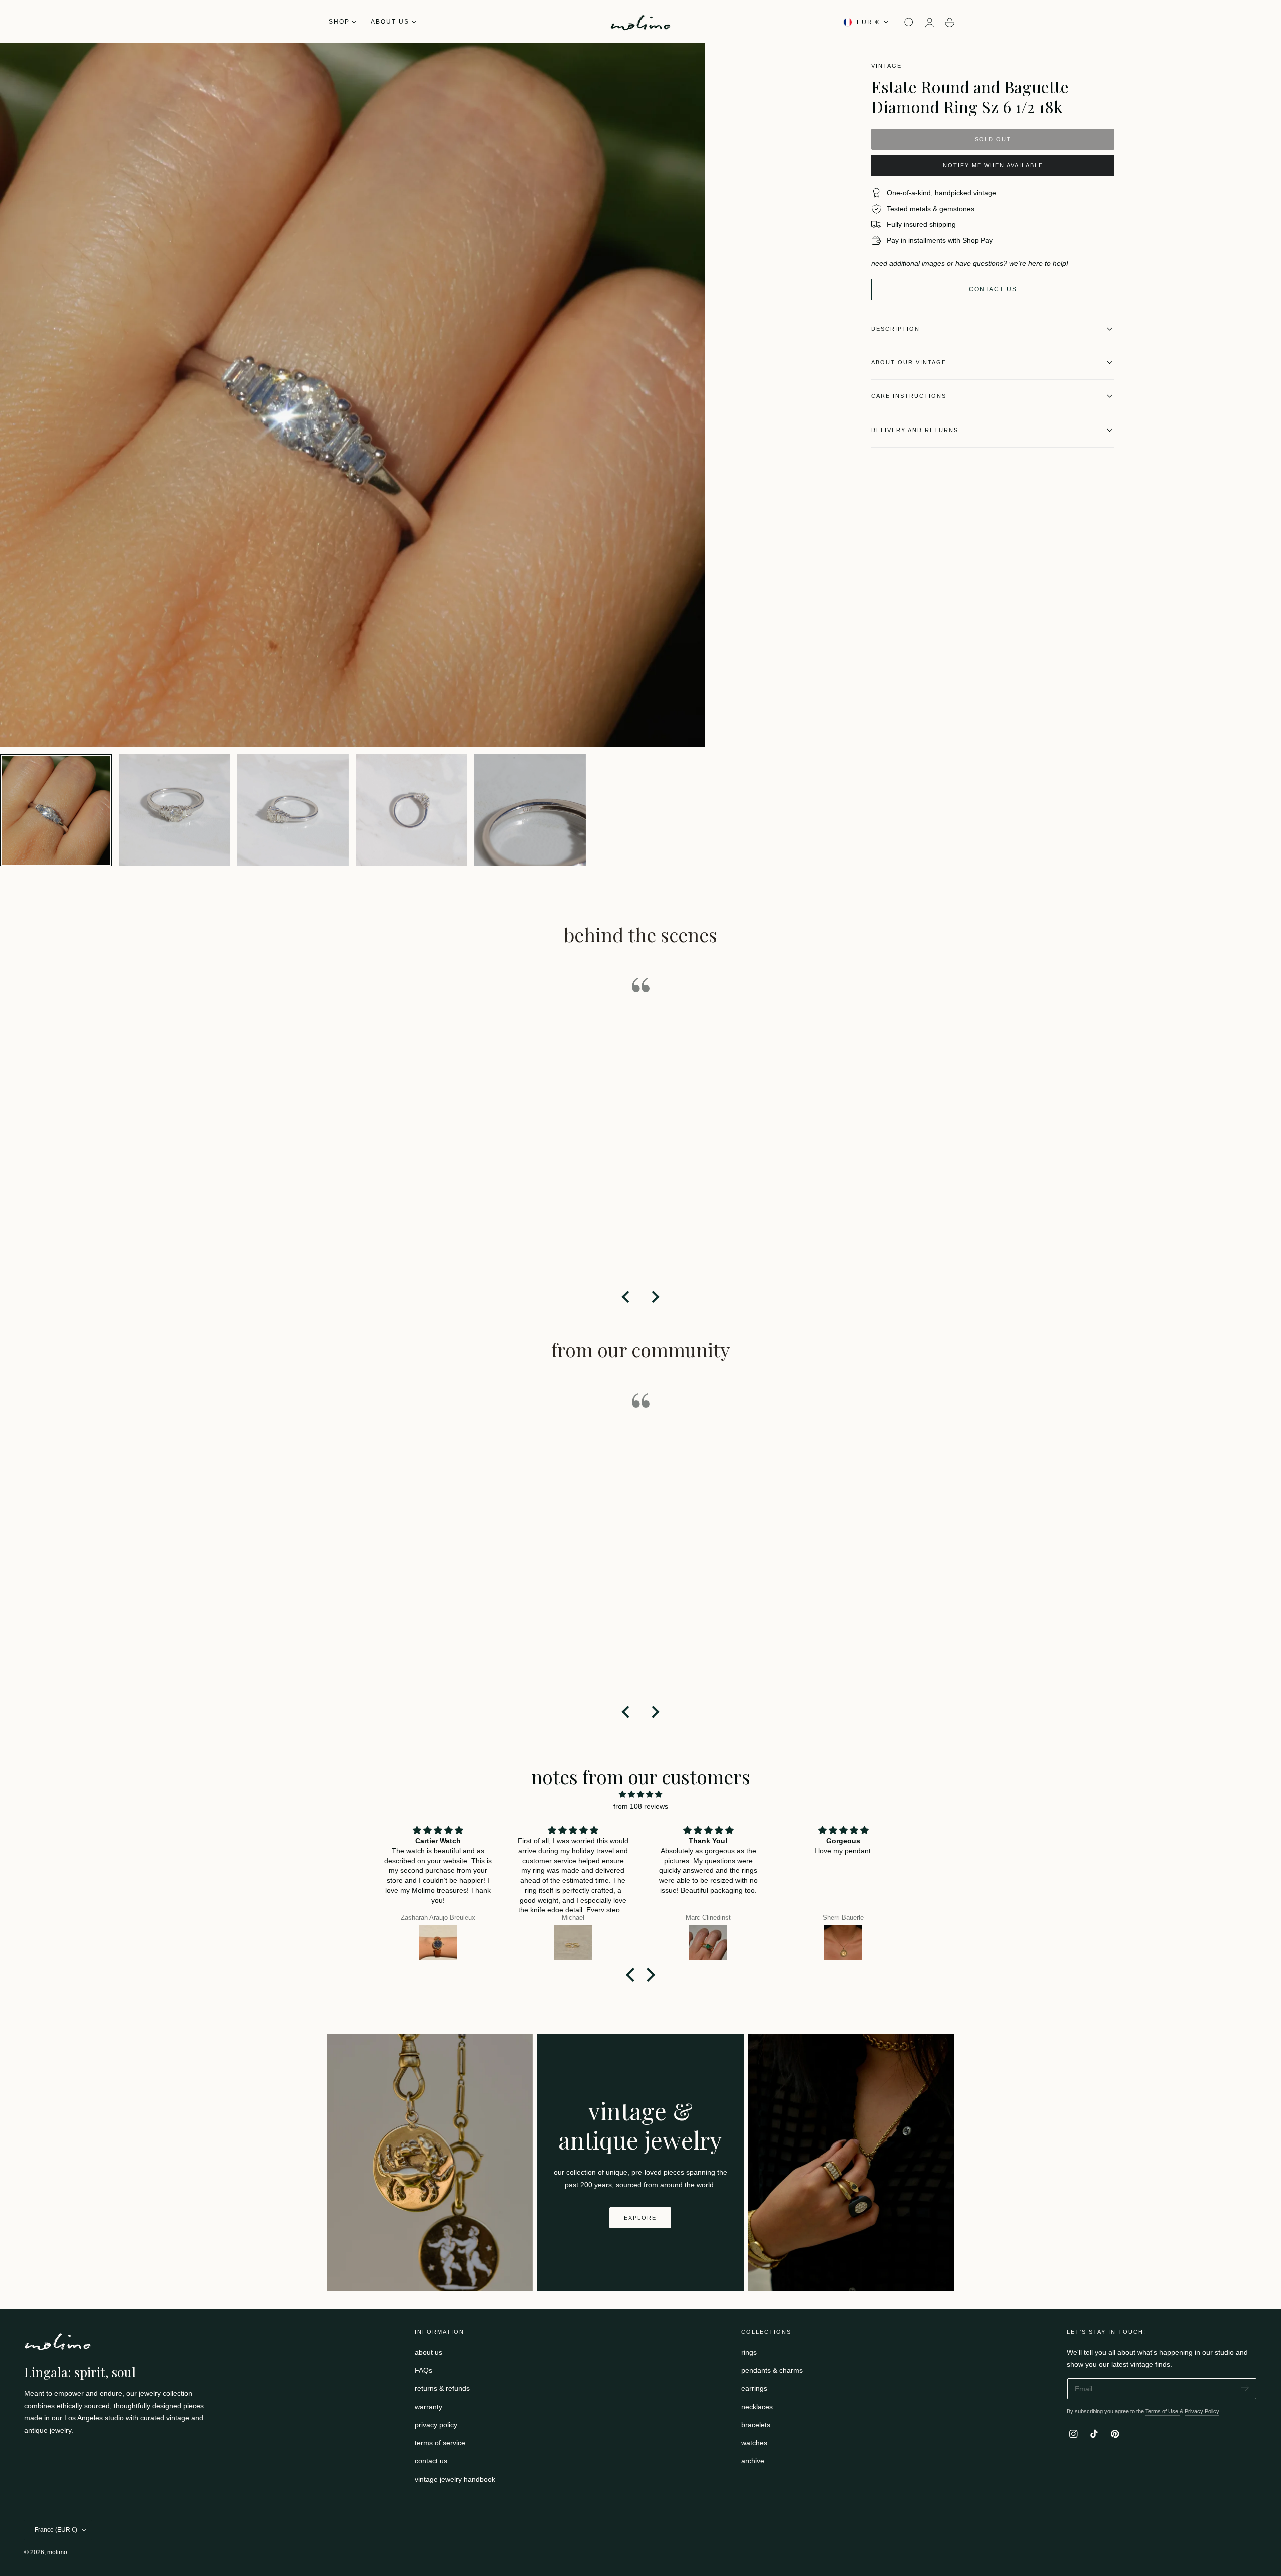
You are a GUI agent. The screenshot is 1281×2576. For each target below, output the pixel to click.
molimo (57, 2552)
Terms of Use (1163, 2411)
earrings (754, 2388)
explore (640, 2218)
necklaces (757, 2407)
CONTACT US (993, 289)
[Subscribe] (1245, 2388)
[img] (640, 1794)
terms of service (440, 2443)
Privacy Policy (1202, 2411)
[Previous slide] (626, 1297)
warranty (429, 2407)
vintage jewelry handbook (455, 2479)
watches (754, 2443)
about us (429, 2352)
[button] (909, 23)
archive (753, 2461)
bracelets (756, 2425)
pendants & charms (772, 2370)
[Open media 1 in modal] (687, 60)
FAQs (424, 2370)
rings (749, 2352)
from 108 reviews (641, 1806)
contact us (431, 2461)
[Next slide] (655, 1297)
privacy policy (436, 2425)
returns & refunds (442, 2388)
